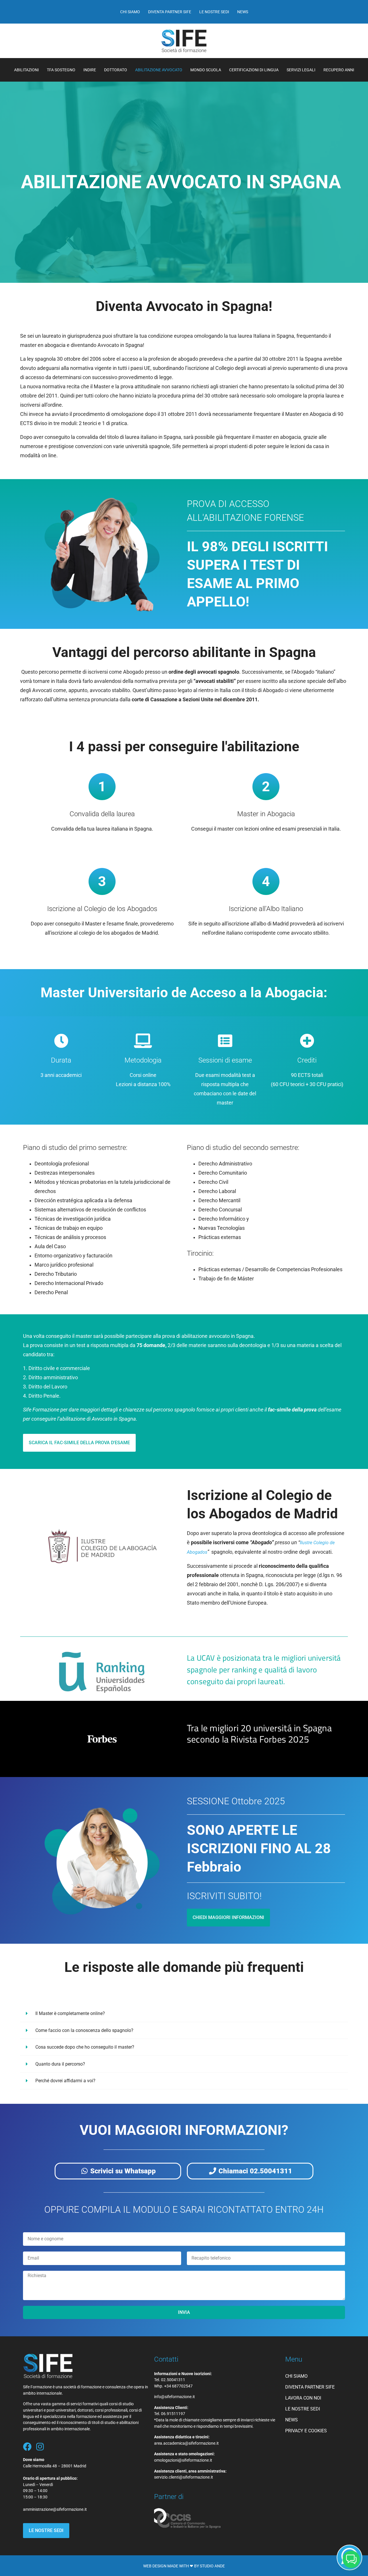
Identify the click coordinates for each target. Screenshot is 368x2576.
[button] (184, 2014)
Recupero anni (339, 70)
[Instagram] (40, 2447)
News (243, 12)
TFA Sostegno (61, 70)
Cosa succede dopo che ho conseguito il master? (85, 2047)
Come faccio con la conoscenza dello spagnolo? (84, 2030)
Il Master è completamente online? (70, 2013)
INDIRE (90, 70)
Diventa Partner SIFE (170, 12)
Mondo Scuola (206, 70)
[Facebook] (27, 2447)
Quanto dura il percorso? (60, 2064)
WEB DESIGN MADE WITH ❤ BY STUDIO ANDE (184, 2566)
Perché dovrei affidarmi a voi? (65, 2081)
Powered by (244, 2475)
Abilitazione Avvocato (159, 70)
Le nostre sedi (214, 12)
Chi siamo (130, 12)
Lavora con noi (303, 2398)
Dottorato (116, 70)
